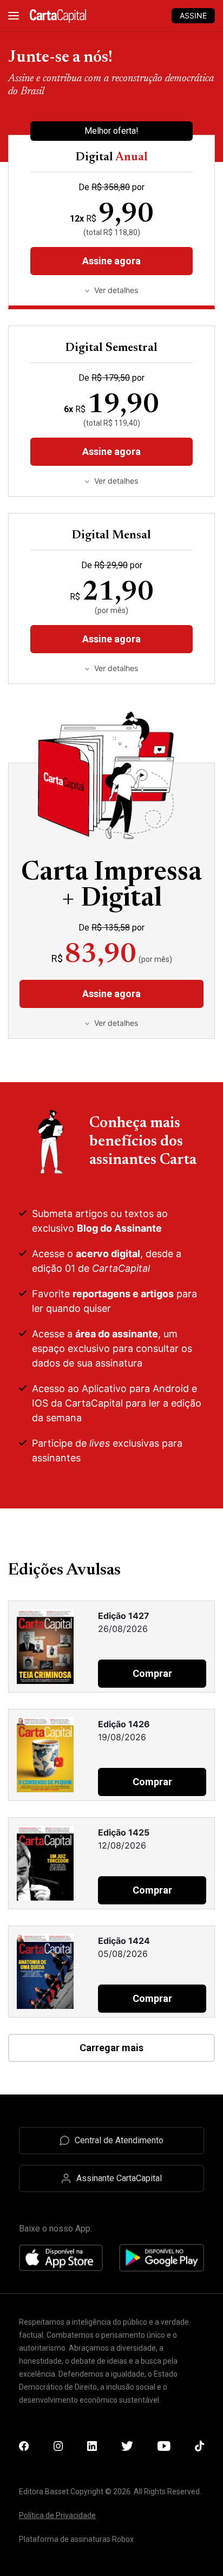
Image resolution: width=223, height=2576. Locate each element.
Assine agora (111, 451)
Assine (193, 15)
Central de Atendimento (119, 2140)
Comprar (152, 1673)
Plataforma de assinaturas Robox (76, 2539)
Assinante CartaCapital (119, 2178)
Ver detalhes (116, 481)
